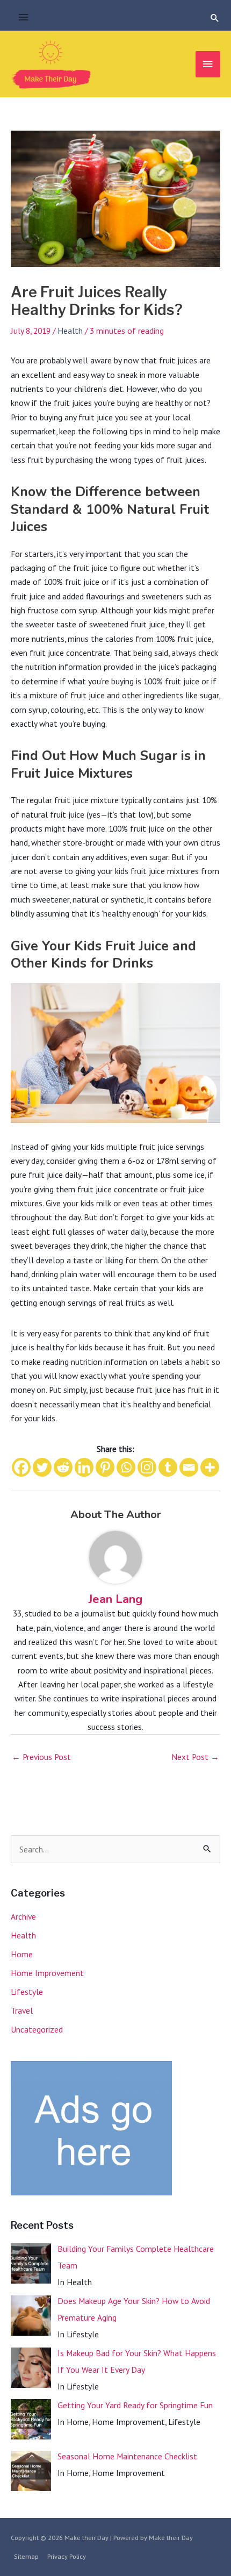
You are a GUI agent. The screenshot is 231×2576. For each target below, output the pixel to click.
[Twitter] (42, 1467)
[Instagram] (147, 1467)
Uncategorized (37, 2029)
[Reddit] (63, 1467)
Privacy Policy (67, 2556)
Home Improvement (47, 1973)
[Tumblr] (168, 1467)
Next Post (195, 1757)
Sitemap (26, 2556)
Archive (23, 1916)
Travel (22, 2010)
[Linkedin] (84, 1467)
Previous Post (41, 1757)
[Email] (189, 1467)
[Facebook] (21, 1467)
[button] (215, 18)
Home (22, 1954)
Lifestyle (27, 1992)
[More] (210, 1467)
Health (70, 331)
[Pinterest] (105, 1467)
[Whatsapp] (126, 1467)
